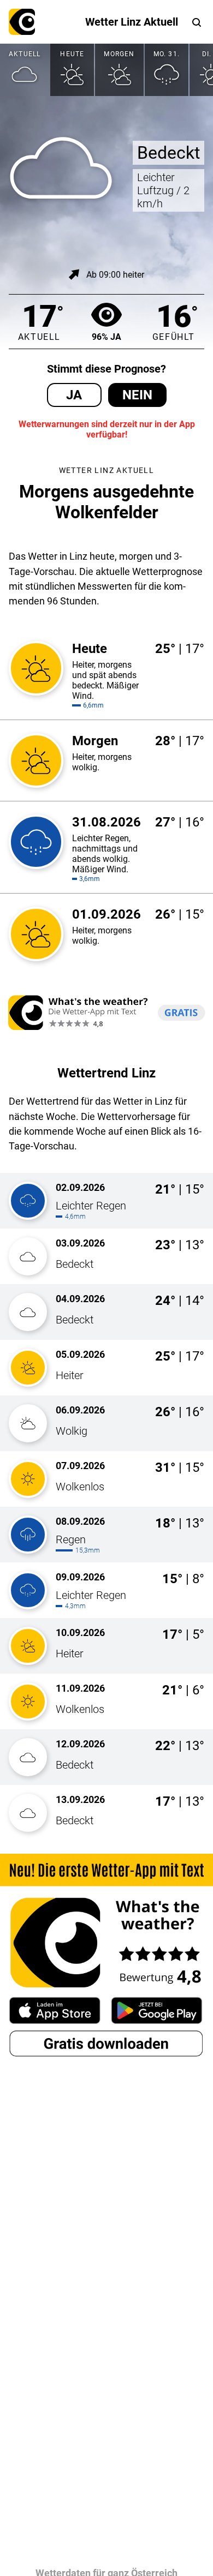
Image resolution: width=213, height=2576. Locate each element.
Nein (137, 395)
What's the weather (22, 22)
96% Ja (106, 337)
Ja (74, 395)
